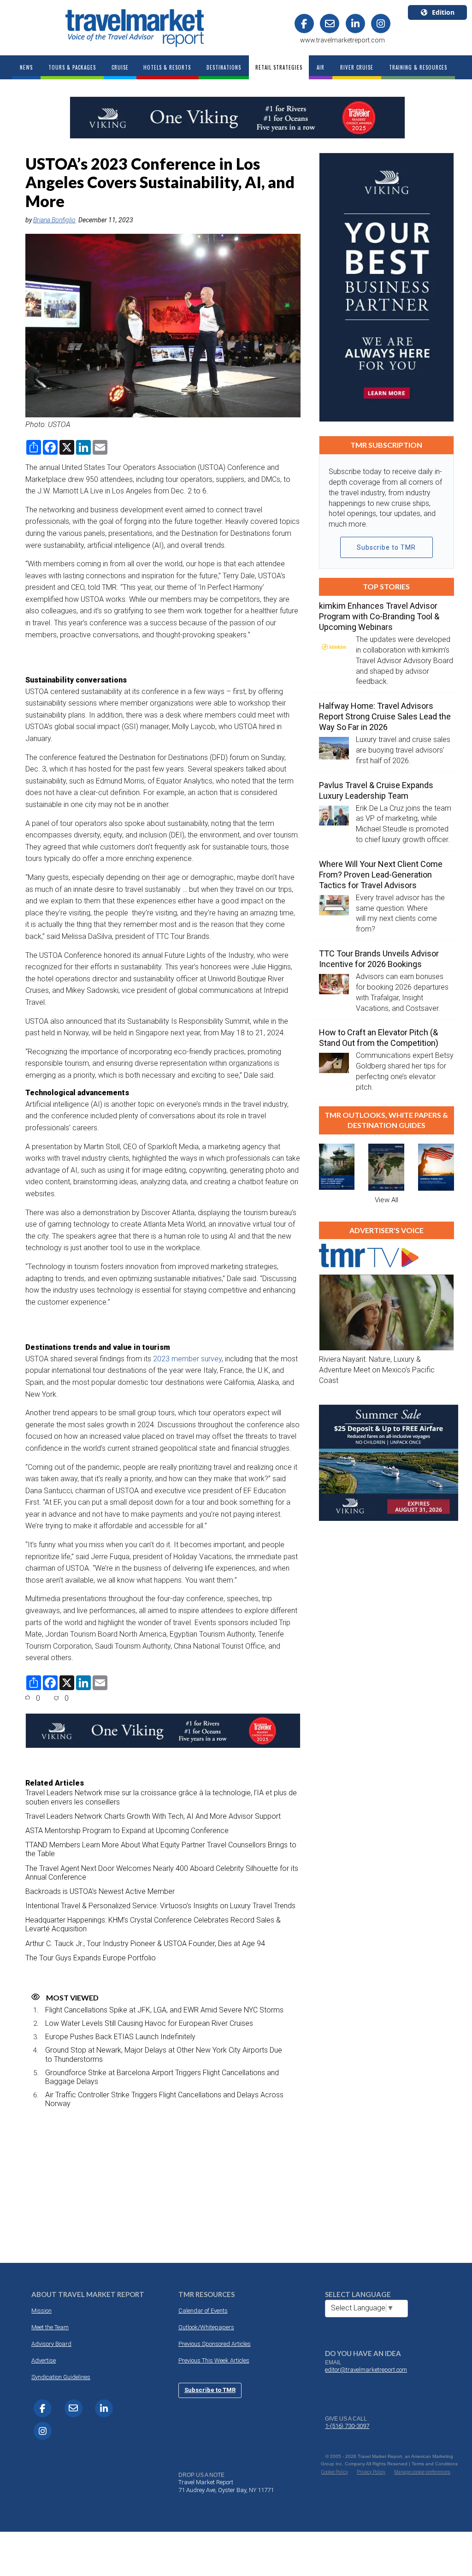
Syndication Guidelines (61, 2377)
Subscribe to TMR (386, 547)
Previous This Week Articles (214, 2360)
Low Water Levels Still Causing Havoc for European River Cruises (149, 2023)
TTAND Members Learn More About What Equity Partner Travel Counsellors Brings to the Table (161, 1849)
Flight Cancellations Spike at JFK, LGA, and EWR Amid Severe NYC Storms (164, 2010)
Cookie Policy (335, 2472)
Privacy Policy (371, 2472)
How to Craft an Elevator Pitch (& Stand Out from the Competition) (379, 1038)
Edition (443, 12)
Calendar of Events (203, 2311)
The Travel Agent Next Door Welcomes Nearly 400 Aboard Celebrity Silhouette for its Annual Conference (162, 1873)
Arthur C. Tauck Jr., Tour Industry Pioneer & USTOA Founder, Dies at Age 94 (145, 1944)
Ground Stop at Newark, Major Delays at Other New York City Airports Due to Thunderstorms (164, 2054)
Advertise (44, 2360)
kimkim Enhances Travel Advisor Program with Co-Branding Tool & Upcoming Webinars (379, 616)
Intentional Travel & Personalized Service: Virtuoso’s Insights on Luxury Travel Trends (160, 1906)
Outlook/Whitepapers (206, 2327)
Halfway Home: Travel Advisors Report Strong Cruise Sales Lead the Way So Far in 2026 (385, 716)
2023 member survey (187, 1359)
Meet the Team (50, 2327)
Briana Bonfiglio (54, 220)
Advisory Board (51, 2344)
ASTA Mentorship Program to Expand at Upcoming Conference (127, 1831)
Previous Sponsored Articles (215, 2344)
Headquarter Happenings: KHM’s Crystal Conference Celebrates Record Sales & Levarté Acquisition (153, 1924)
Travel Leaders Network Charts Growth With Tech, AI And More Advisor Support (153, 1816)
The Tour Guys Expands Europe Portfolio (91, 1958)
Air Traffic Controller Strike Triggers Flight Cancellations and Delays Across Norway (164, 2099)
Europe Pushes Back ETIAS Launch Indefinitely (120, 2037)
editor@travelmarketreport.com (366, 2370)
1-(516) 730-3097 (347, 2426)
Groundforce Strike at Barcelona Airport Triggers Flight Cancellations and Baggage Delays (162, 2077)
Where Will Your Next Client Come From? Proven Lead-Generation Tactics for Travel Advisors (381, 875)
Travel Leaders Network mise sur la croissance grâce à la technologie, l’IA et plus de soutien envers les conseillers (161, 1797)
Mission (41, 2311)
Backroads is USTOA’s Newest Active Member (100, 1891)
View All (386, 1200)
